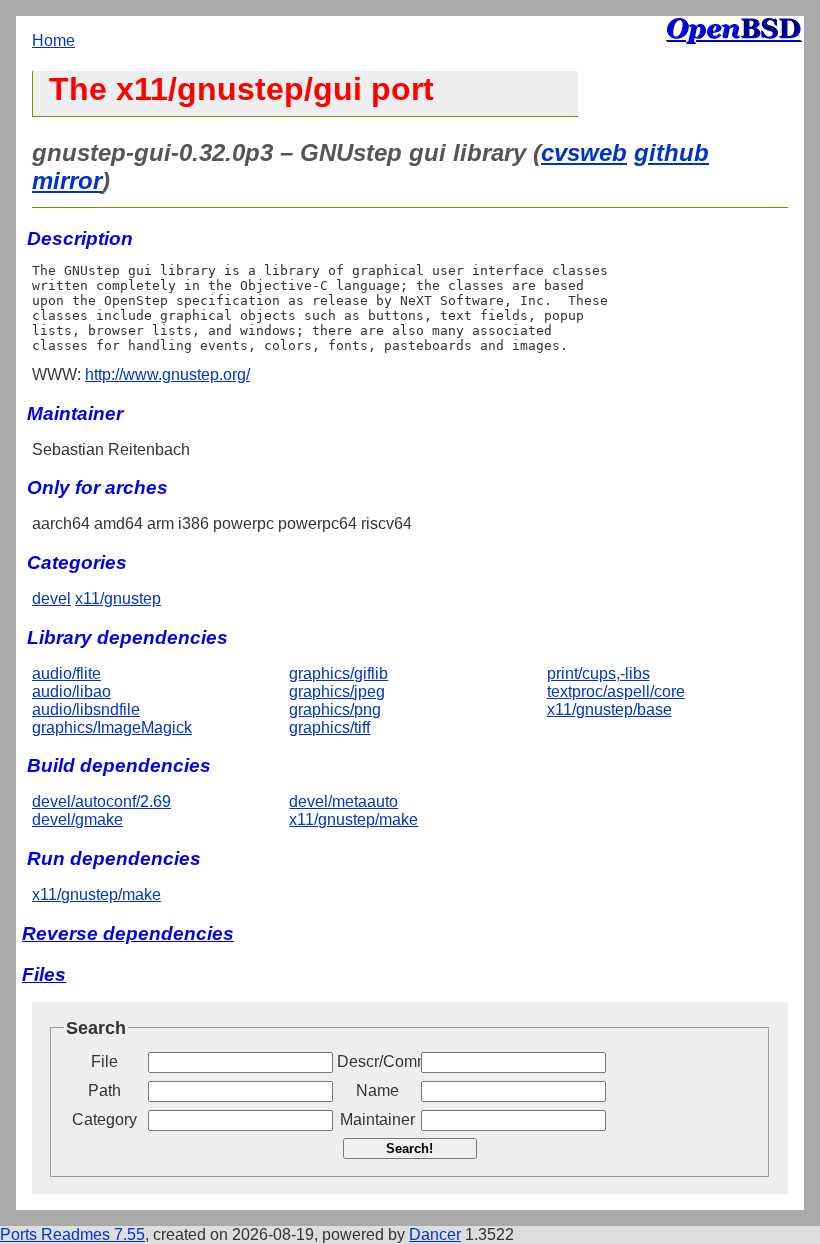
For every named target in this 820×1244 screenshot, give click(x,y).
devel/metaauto (343, 801)
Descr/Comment (377, 1061)
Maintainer (377, 1119)
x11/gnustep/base (609, 709)
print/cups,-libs (598, 673)
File (104, 1061)
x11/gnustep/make (353, 819)
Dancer (435, 1234)
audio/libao (71, 691)
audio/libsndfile (86, 709)
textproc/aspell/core (616, 691)
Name (377, 1090)
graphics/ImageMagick (112, 727)
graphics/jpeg (337, 691)
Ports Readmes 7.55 (72, 1234)
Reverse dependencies (128, 933)
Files (44, 974)
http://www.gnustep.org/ (167, 374)
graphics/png (335, 709)
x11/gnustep (118, 598)
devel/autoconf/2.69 (101, 801)
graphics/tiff (329, 727)
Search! (409, 1148)
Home (53, 40)
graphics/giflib (338, 673)
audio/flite (66, 673)
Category (104, 1119)
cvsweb (584, 152)
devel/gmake (77, 819)
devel (51, 598)
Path (104, 1090)
